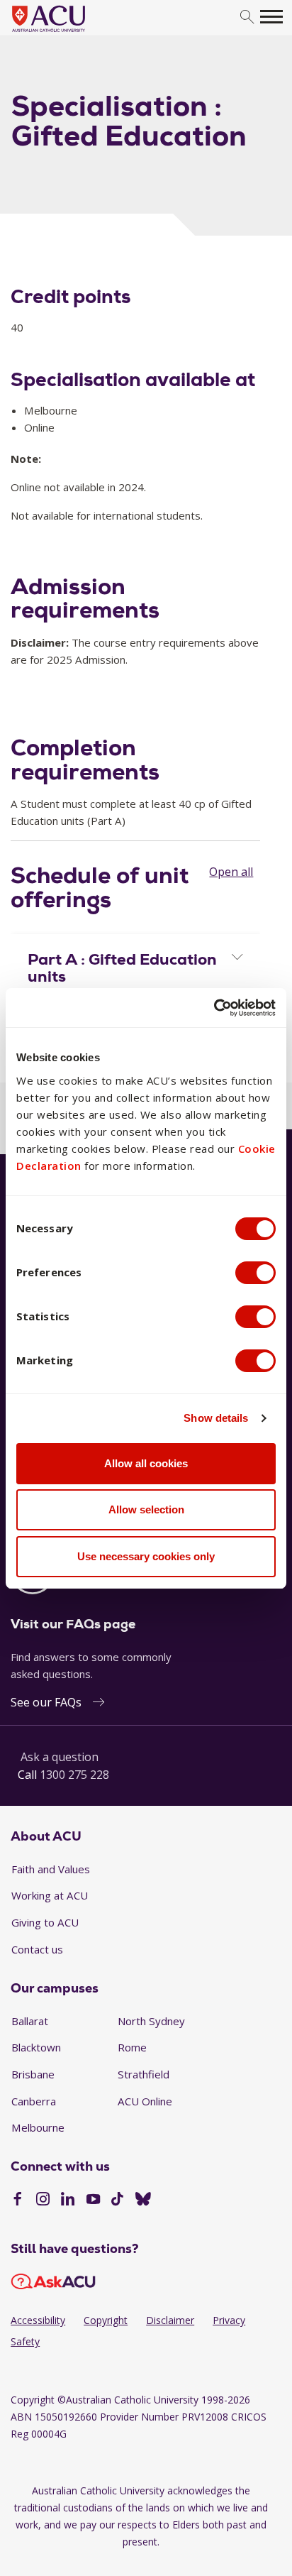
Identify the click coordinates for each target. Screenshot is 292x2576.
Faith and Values (51, 1869)
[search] (247, 17)
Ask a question (60, 1757)
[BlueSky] (143, 2200)
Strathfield (144, 2074)
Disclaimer (170, 2320)
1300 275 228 (74, 1775)
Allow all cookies (146, 1463)
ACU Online (145, 2101)
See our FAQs (46, 1702)
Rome (132, 2047)
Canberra (34, 2101)
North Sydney (151, 2021)
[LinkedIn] (68, 2200)
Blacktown (36, 2047)
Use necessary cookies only (146, 1556)
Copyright (106, 2320)
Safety (25, 2341)
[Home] (70, 33)
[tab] (135, 965)
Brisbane (33, 2074)
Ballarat (30, 2021)
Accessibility (38, 2320)
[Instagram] (43, 2200)
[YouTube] (93, 2200)
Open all (231, 872)
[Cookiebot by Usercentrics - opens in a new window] (214, 1008)
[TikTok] (117, 2200)
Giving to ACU (45, 1922)
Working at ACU (50, 1895)
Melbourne (38, 2127)
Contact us (37, 1949)
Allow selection (146, 1509)
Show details (216, 1418)
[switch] (255, 1273)
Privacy (229, 2320)
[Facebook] (17, 2200)
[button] (135, 968)
